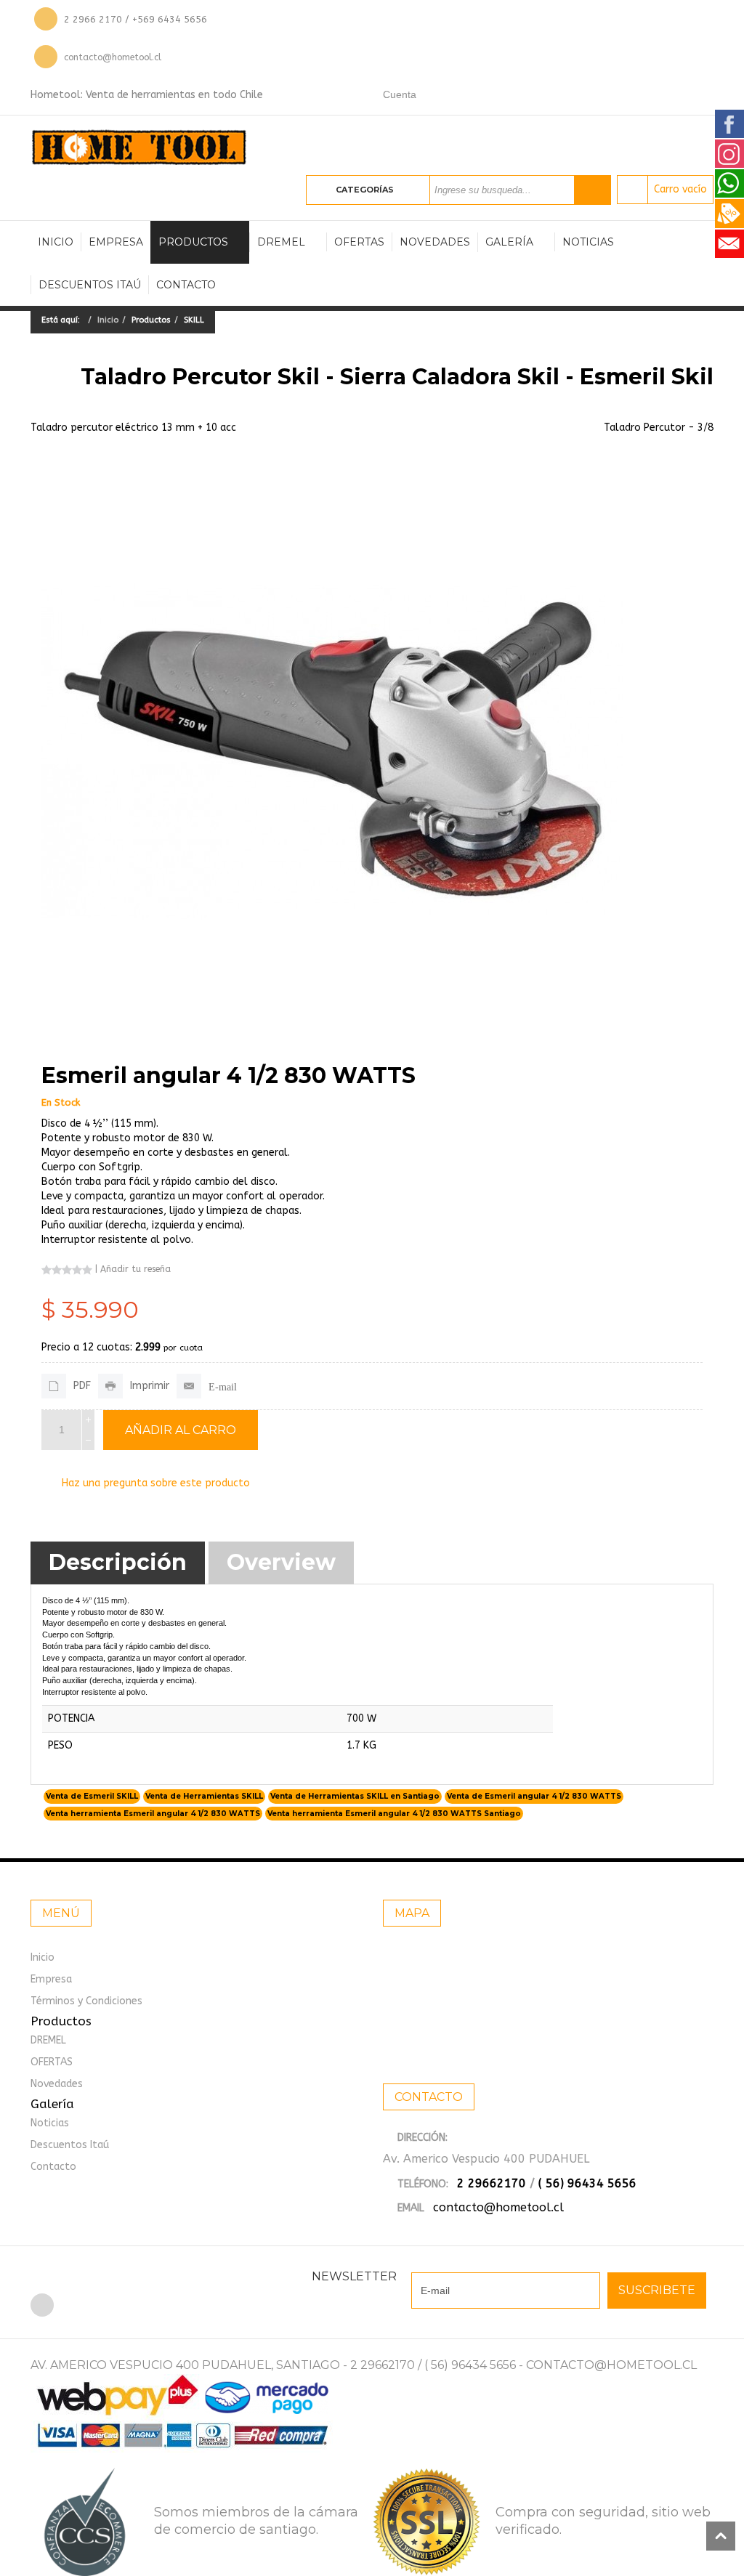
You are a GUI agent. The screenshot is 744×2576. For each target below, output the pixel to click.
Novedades (435, 242)
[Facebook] (42, 2305)
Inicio (56, 242)
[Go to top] (721, 2536)
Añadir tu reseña (136, 1269)
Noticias (588, 242)
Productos (193, 242)
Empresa (116, 242)
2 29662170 (492, 2183)
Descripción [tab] (118, 1562)
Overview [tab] (281, 1562)
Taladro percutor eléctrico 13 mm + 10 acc (133, 428)
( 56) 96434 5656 (587, 2183)
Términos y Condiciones (86, 2001)
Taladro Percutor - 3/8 (659, 428)
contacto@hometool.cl (113, 57)
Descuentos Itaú (90, 285)
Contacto (186, 285)
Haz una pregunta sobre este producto (156, 1483)
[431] (332, 752)
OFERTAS (359, 242)
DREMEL (281, 242)
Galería (509, 242)
